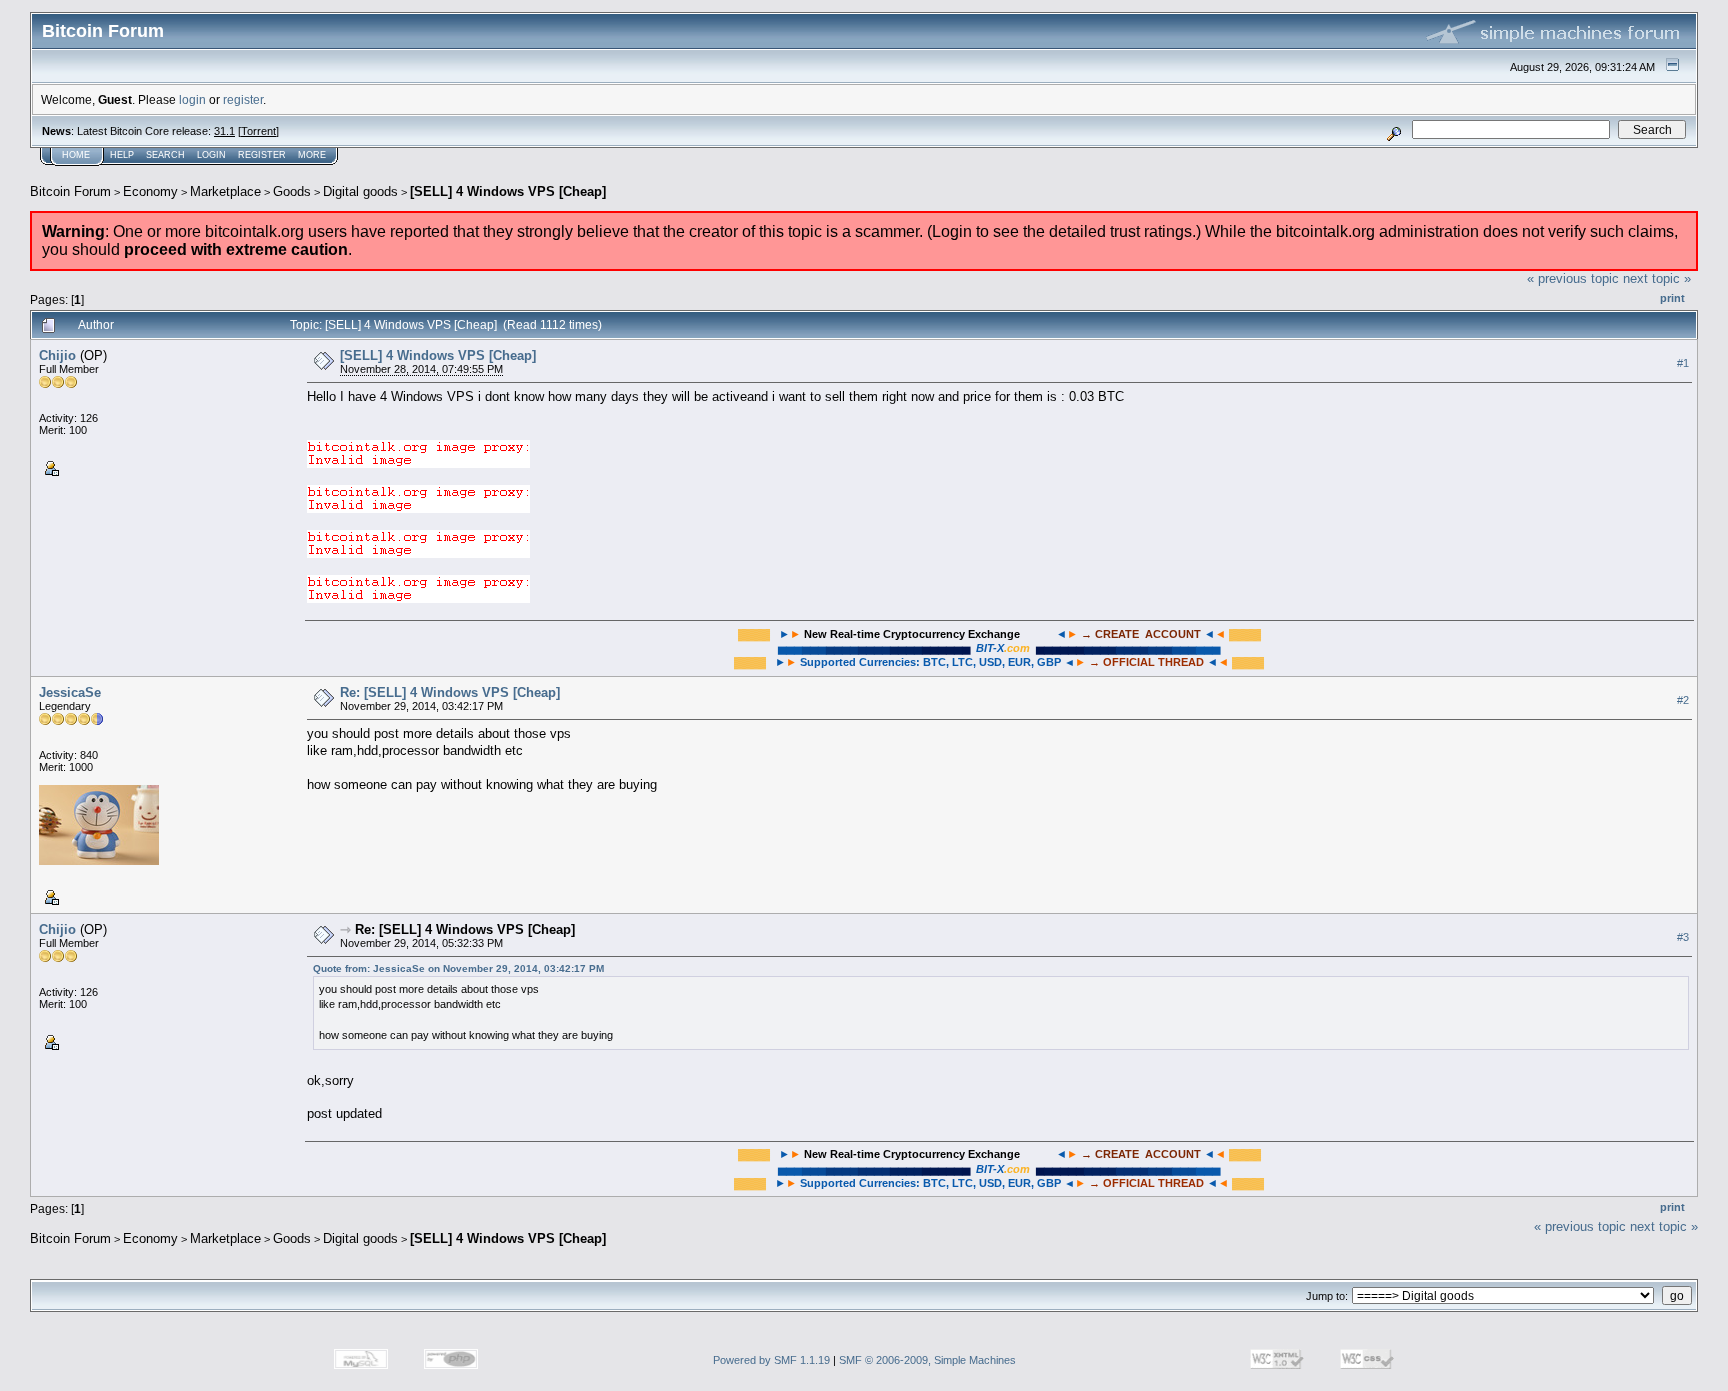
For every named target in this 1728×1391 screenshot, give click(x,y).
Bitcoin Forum (70, 191)
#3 (1683, 937)
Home (76, 155)
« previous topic (1573, 278)
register (243, 99)
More (312, 155)
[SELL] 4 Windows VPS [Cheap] (508, 191)
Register (262, 155)
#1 (1683, 363)
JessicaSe (70, 692)
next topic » (1657, 278)
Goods (292, 191)
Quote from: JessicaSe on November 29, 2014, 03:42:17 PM (458, 968)
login (192, 99)
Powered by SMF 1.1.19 (771, 1360)
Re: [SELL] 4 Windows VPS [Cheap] (450, 692)
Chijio (57, 355)
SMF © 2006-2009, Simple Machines (927, 1360)
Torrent (258, 131)
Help (122, 155)
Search (165, 155)
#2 (1683, 700)
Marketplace (225, 191)
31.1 (224, 131)
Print (1672, 298)
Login (211, 155)
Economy (150, 191)
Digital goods (360, 191)
